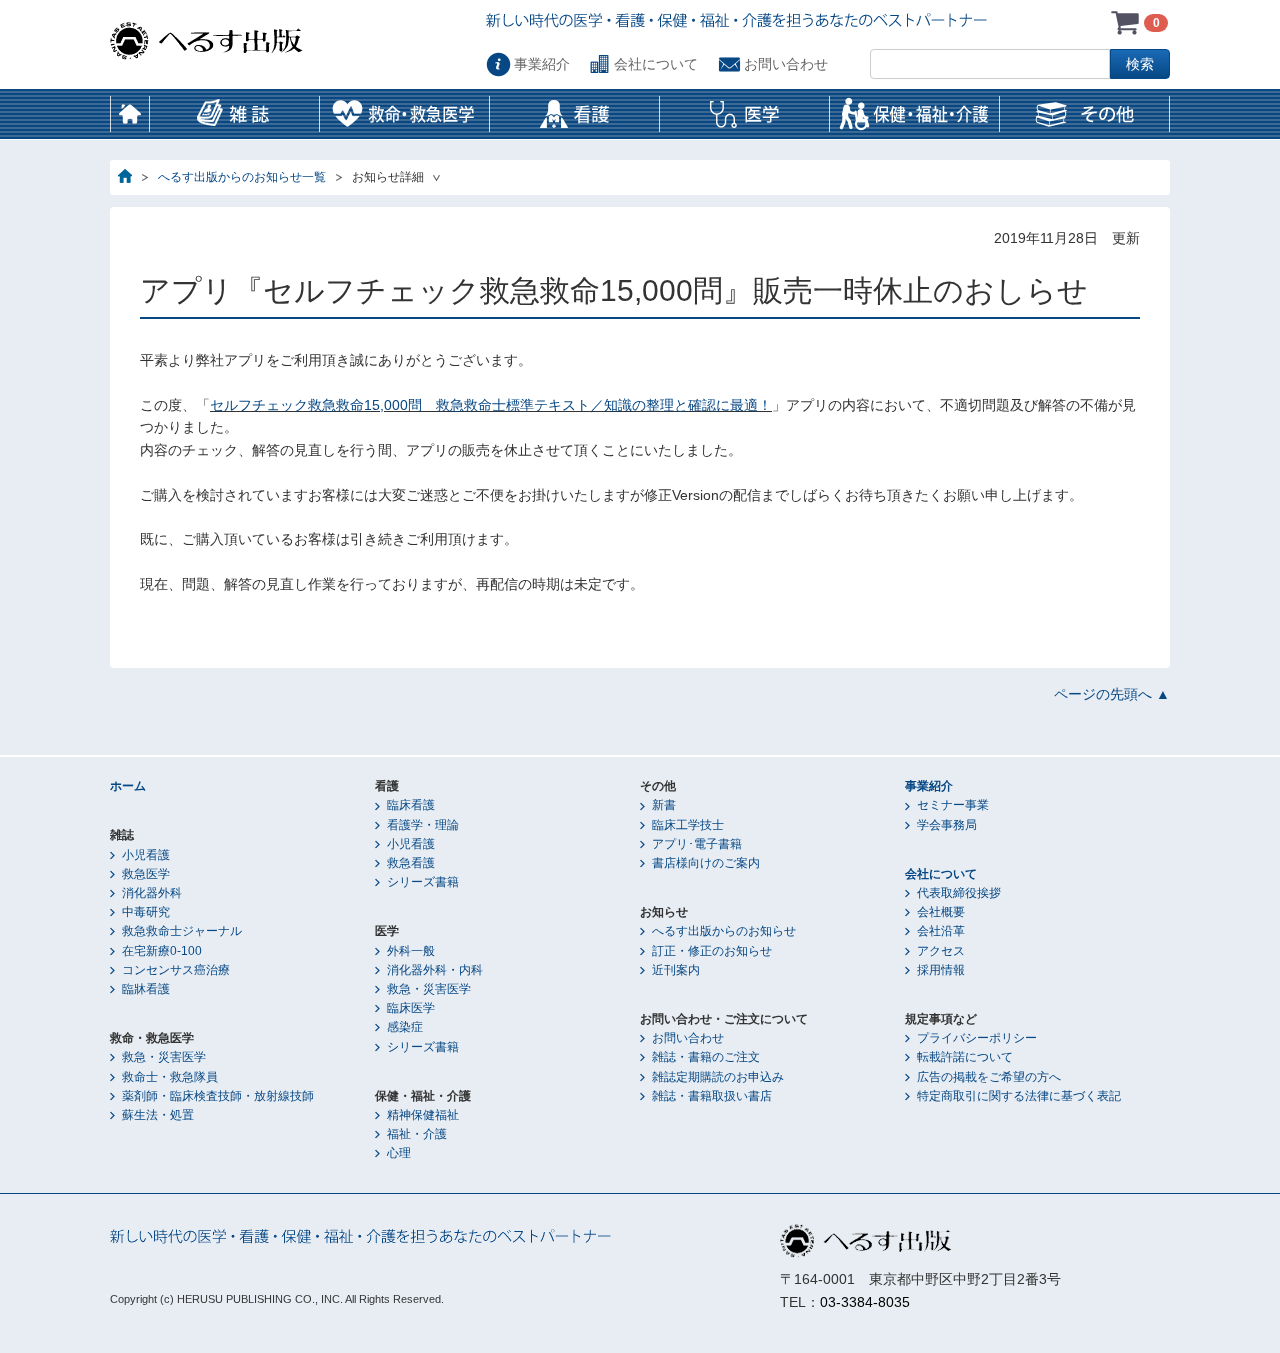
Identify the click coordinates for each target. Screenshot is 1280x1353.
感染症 (405, 1027)
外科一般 (411, 951)
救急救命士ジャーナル (182, 931)
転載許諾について (965, 1057)
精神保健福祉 (423, 1115)
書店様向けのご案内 (706, 863)
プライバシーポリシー (977, 1038)
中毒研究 (146, 912)
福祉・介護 (417, 1134)
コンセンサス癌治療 (176, 970)
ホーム (130, 114)
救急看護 (411, 863)
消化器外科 (152, 893)
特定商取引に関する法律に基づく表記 (1019, 1096)
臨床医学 (411, 1008)
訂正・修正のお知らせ (712, 951)
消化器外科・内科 (435, 970)
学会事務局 (947, 825)
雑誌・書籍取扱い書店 (712, 1096)
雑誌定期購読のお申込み (718, 1077)
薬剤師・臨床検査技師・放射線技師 (218, 1096)
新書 (664, 805)
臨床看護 (411, 805)
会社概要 (941, 912)
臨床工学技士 (688, 825)
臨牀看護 (146, 989)
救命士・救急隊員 (170, 1077)
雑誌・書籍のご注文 (706, 1057)
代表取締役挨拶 (959, 893)
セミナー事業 (953, 805)
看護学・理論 (423, 825)
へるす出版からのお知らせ (724, 931)
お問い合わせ (786, 64)
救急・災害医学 (164, 1057)
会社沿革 (941, 931)
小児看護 (146, 855)
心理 (399, 1153)
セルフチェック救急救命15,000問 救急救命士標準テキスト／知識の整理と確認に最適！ (491, 405)
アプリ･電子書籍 (697, 844)
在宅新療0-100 (162, 951)
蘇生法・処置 (158, 1115)
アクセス (941, 951)
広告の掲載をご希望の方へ (989, 1077)
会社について (656, 64)
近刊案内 (676, 970)
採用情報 (941, 970)
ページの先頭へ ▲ (1112, 694)
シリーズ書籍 (423, 882)
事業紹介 (542, 64)
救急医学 (146, 874)
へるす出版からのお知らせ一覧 (242, 177)
